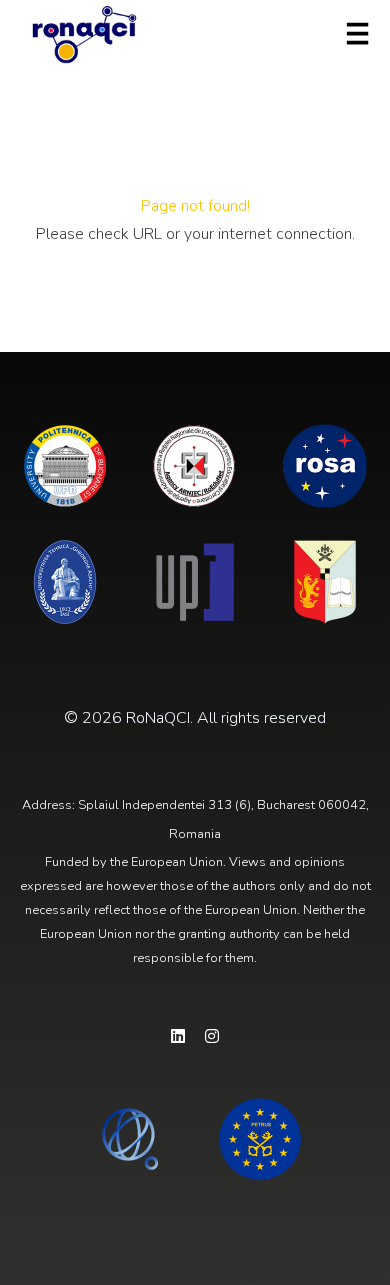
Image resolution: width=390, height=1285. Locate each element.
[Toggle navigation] (357, 34)
